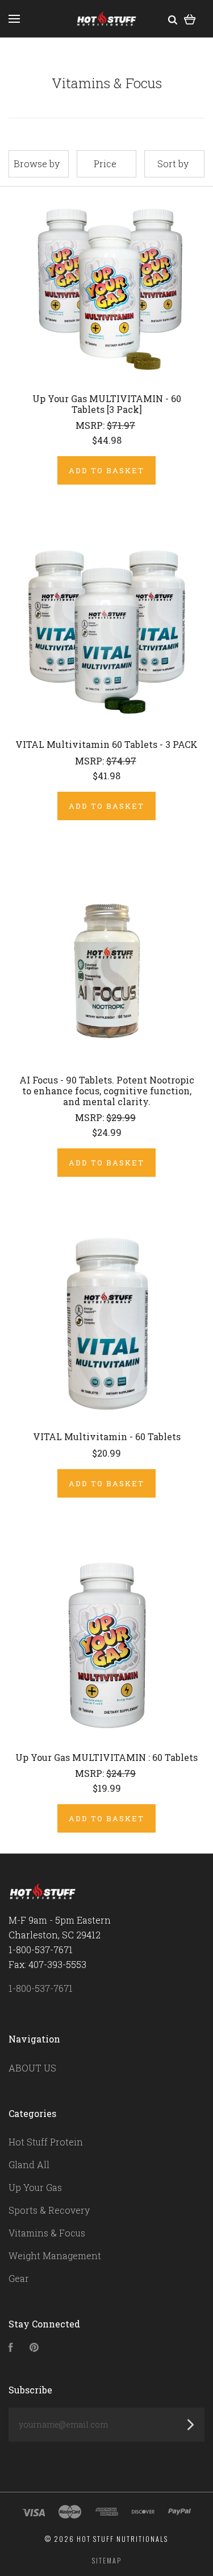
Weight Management (55, 2255)
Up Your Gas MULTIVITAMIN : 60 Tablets (106, 1757)
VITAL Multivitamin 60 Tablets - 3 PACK (106, 744)
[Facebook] (11, 2348)
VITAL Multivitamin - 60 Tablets (107, 1436)
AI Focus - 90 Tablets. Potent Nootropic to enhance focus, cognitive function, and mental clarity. (107, 1091)
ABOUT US (32, 2068)
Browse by (37, 164)
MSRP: (91, 425)
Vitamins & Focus (47, 2233)
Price (105, 164)
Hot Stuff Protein (46, 2142)
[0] (190, 18)
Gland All (29, 2164)
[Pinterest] (34, 2348)
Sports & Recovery (49, 2210)
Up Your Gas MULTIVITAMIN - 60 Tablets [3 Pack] (107, 404)
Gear (19, 2278)
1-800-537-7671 (41, 1988)
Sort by (173, 164)
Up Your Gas (35, 2187)
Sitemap (107, 2560)
